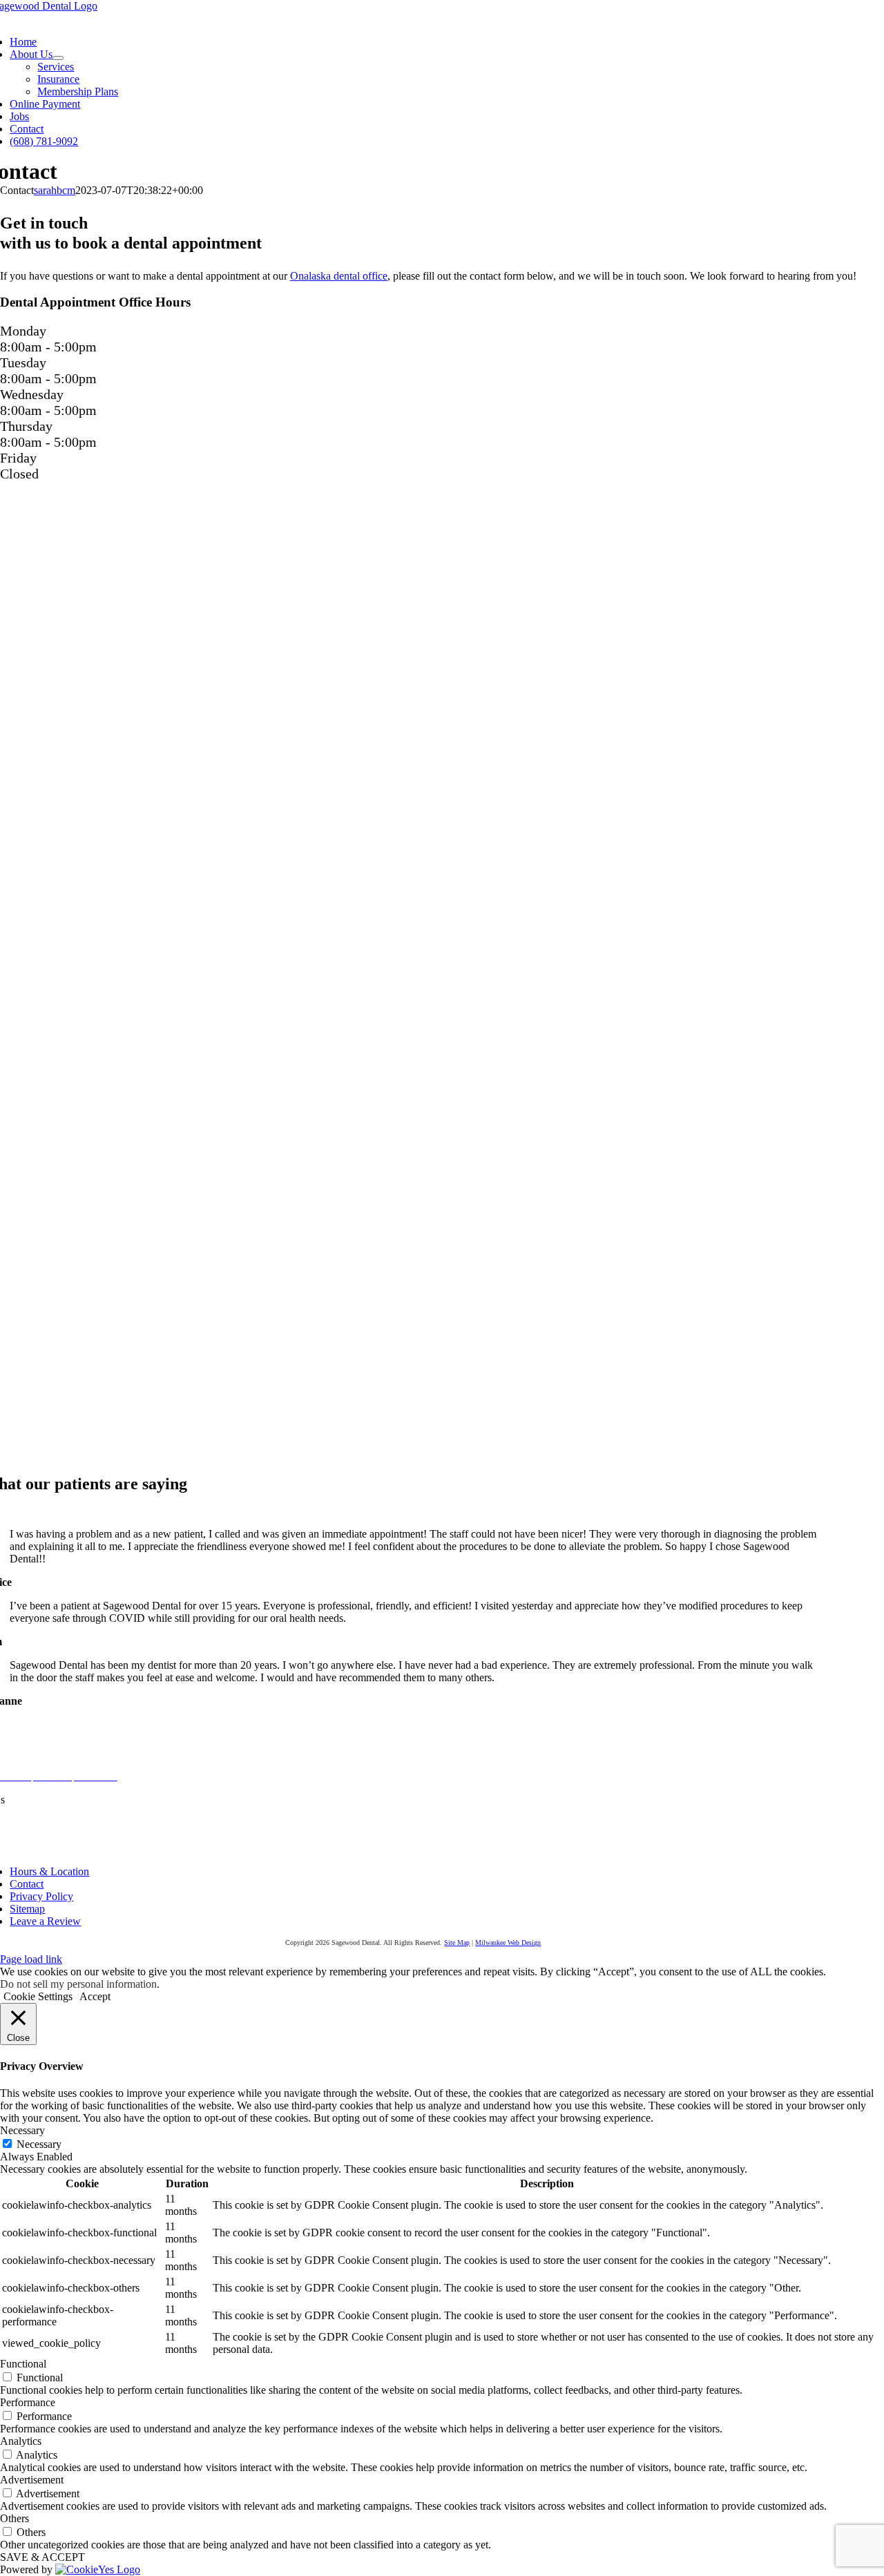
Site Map (457, 1943)
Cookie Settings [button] (38, 1996)
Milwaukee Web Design (508, 1943)
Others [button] (15, 2518)
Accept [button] (95, 1996)
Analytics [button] (21, 2441)
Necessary (39, 2144)
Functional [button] (23, 2364)
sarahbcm (55, 190)
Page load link (31, 1959)
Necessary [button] (22, 2130)
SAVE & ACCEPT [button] (42, 2557)
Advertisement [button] (32, 2480)
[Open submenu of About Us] (58, 58)
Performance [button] (28, 2402)
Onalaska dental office (339, 276)
